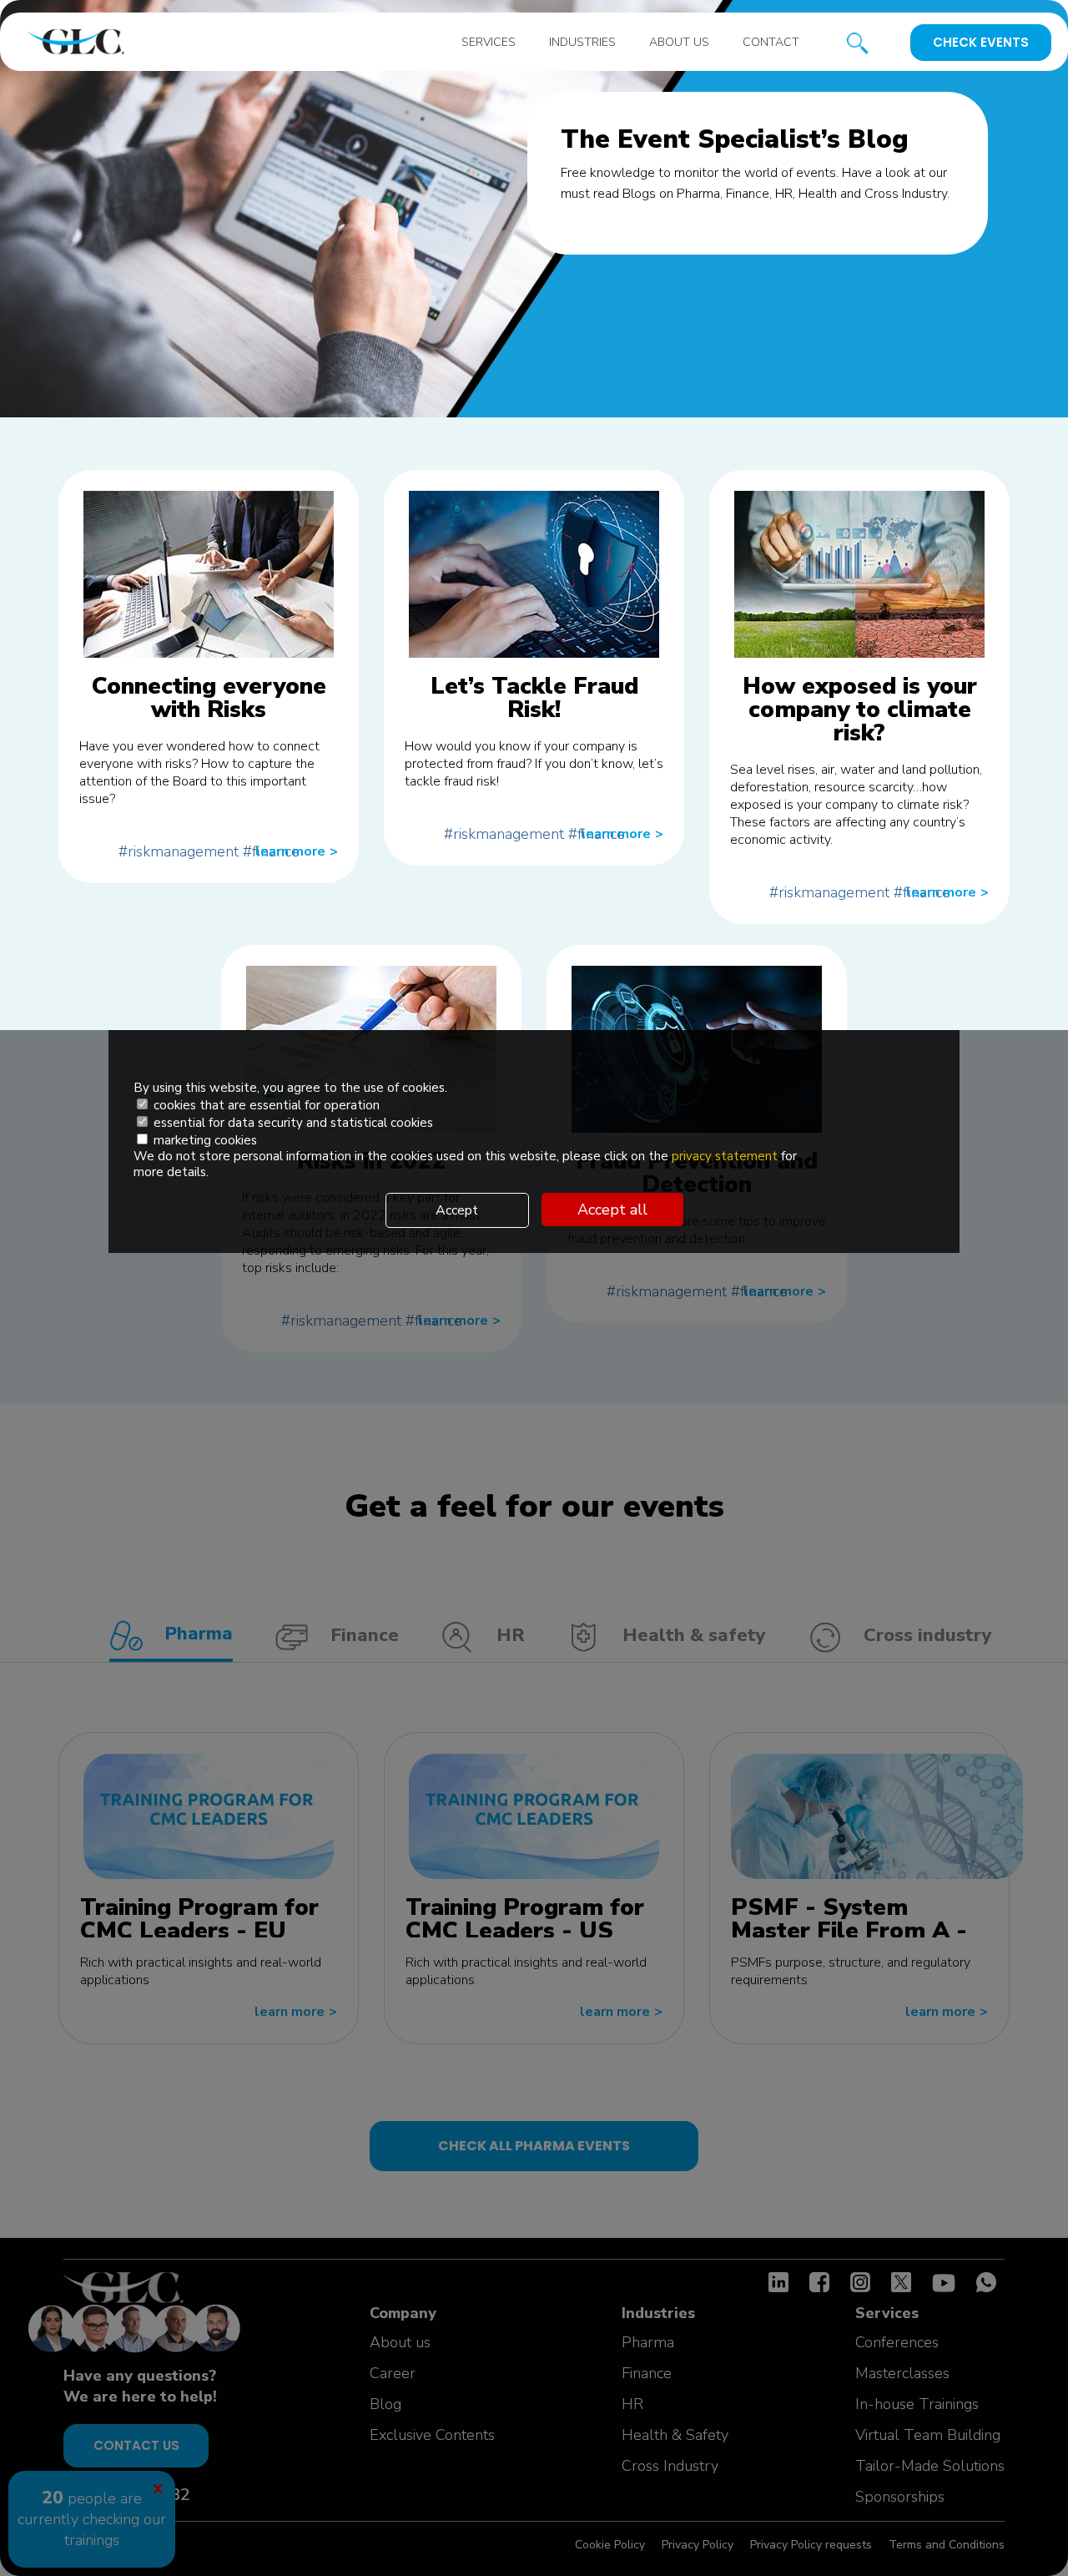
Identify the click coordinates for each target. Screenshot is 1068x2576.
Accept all (612, 1210)
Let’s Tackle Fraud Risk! (534, 698)
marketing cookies (204, 1140)
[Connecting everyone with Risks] (209, 574)
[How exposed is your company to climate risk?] (859, 574)
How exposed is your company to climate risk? (860, 710)
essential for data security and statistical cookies (292, 1123)
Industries (582, 42)
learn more (297, 851)
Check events (981, 42)
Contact (771, 42)
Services (489, 42)
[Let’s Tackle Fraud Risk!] (534, 574)
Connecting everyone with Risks (209, 698)
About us (679, 42)
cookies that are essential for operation (265, 1105)
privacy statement (726, 1156)
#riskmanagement (179, 851)
